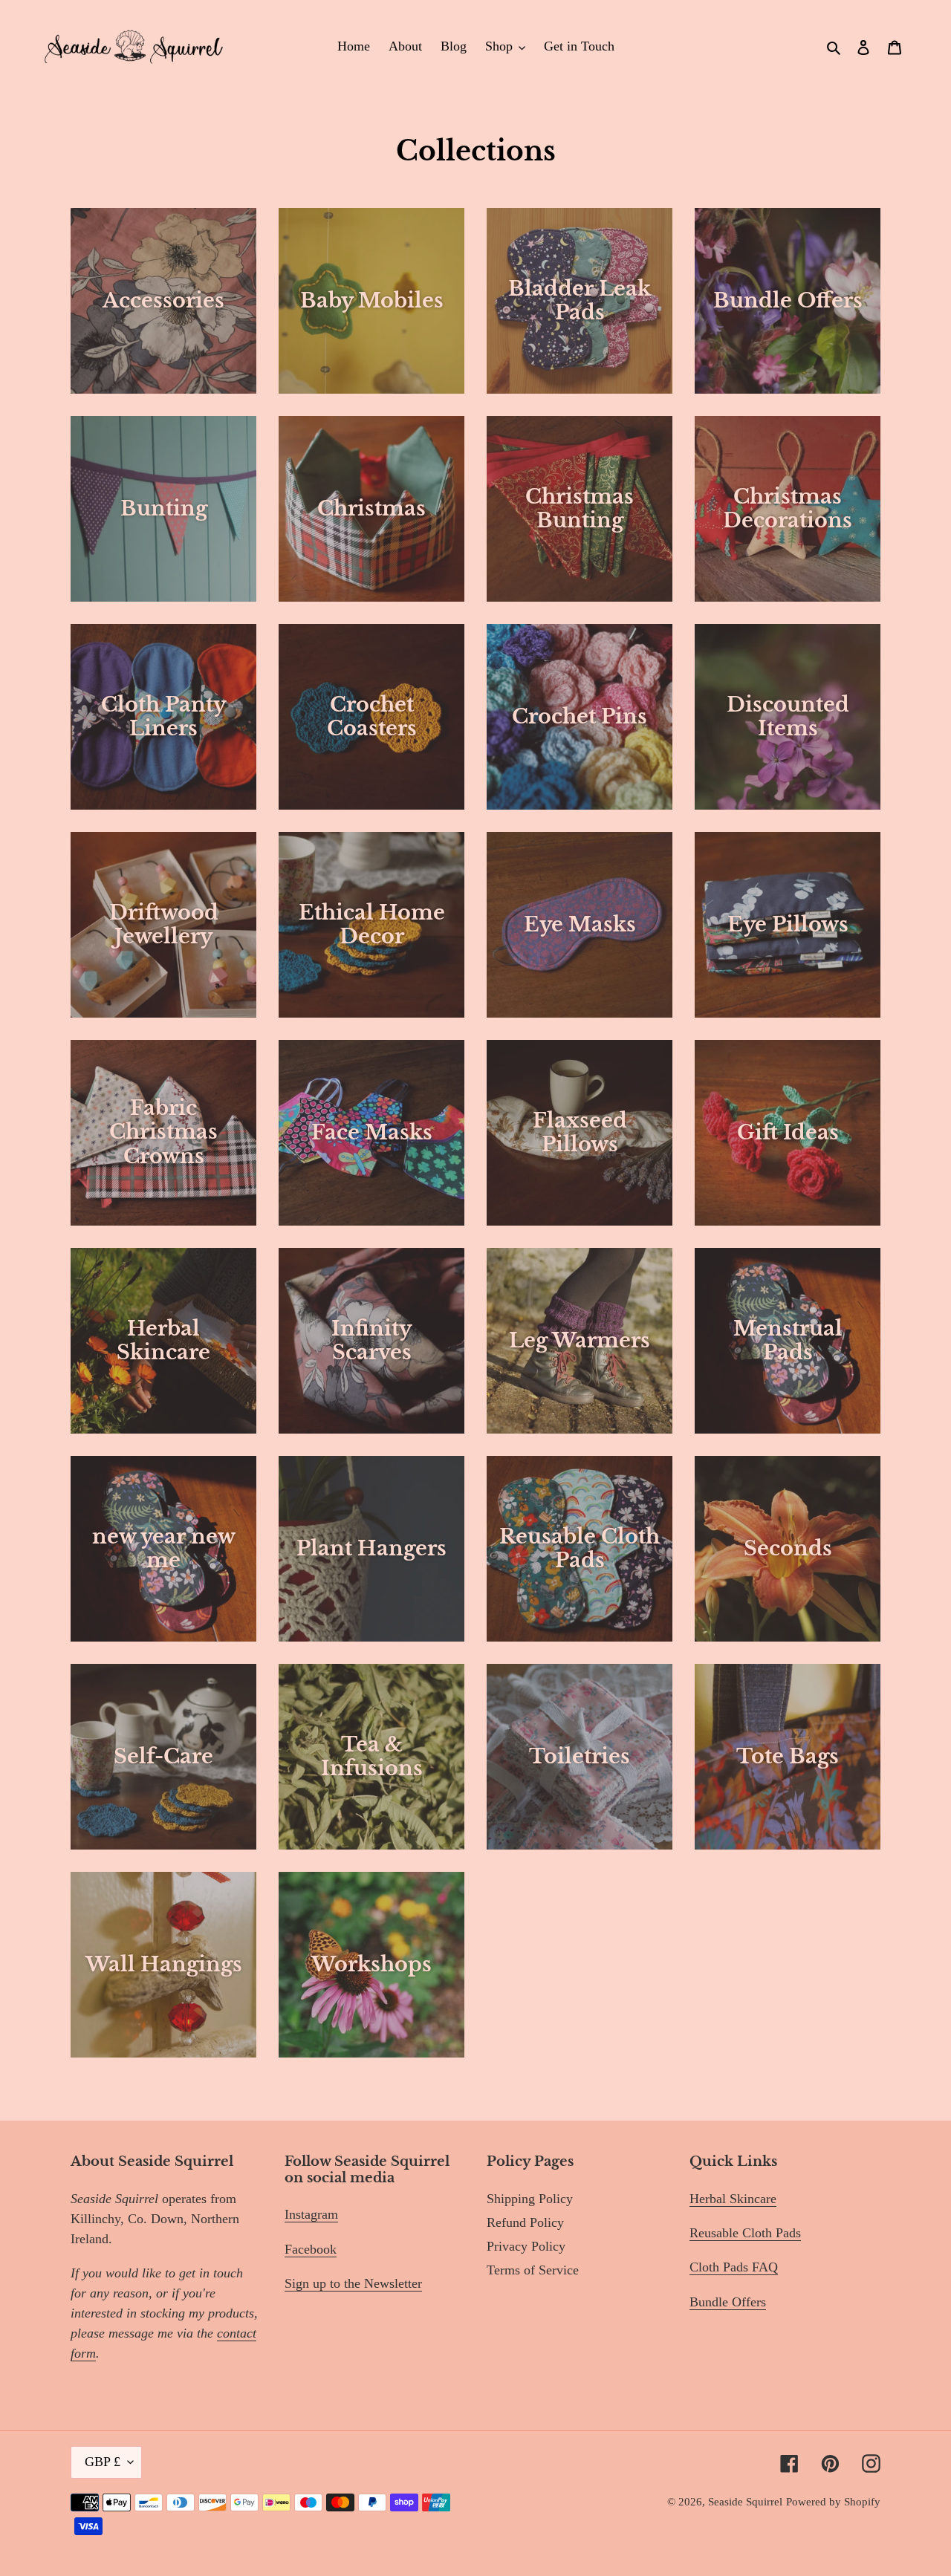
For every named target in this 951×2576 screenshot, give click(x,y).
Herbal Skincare (733, 2199)
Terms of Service (533, 2270)
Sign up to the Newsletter (353, 2283)
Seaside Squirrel (745, 2502)
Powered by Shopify (833, 2502)
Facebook (311, 2249)
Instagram (311, 2214)
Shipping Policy (530, 2199)
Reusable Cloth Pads (745, 2233)
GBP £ (103, 2462)
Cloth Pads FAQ (734, 2267)
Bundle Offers (728, 2302)
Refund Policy (525, 2222)
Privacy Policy (526, 2246)
